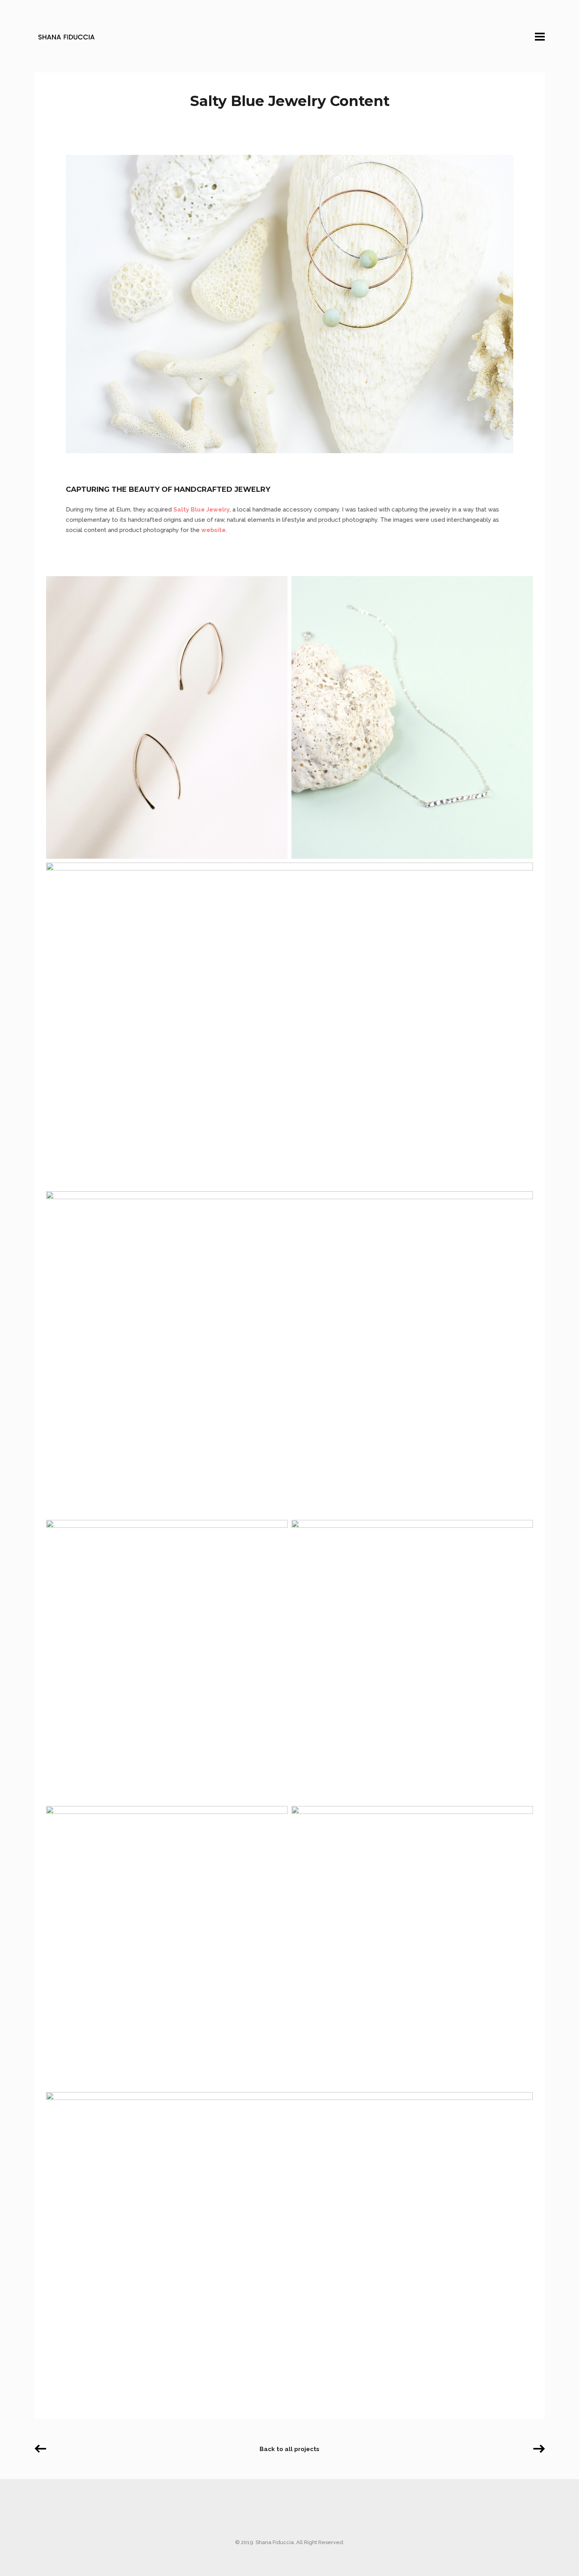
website (213, 530)
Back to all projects (289, 2449)
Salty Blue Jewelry (201, 510)
